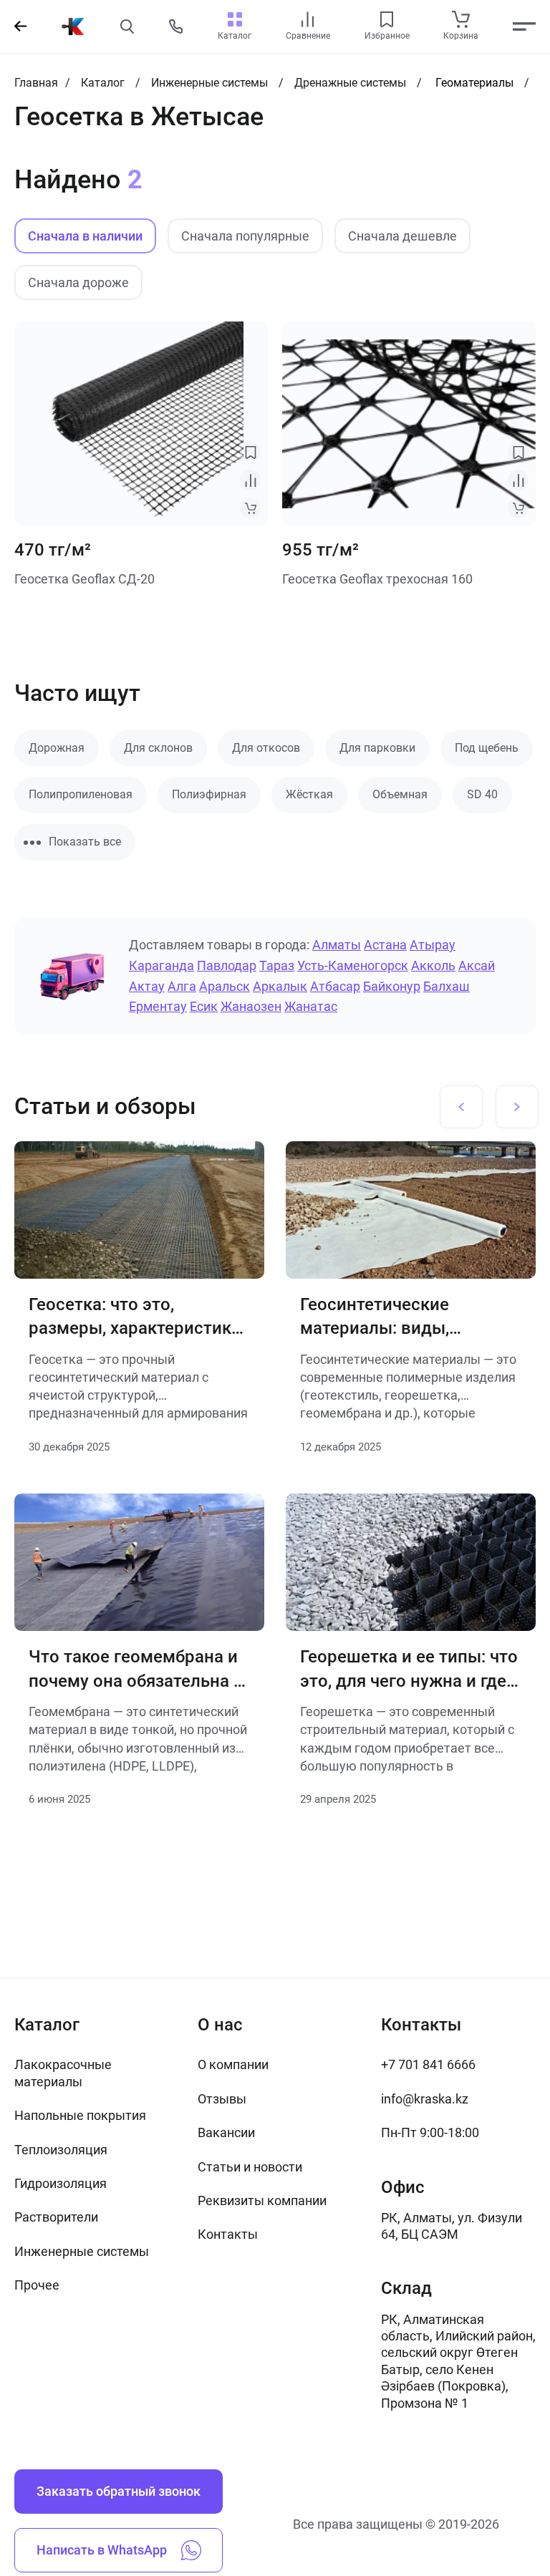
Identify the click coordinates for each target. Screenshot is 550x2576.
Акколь (433, 965)
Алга (182, 986)
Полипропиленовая (81, 794)
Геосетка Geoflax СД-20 (85, 579)
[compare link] (308, 19)
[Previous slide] (461, 1107)
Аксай (477, 965)
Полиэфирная (209, 794)
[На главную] (73, 26)
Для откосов (266, 748)
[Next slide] (517, 1107)
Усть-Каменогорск (353, 965)
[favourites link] (387, 19)
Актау (147, 986)
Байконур (392, 986)
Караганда (161, 965)
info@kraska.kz (425, 2099)
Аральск (225, 986)
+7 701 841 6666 (428, 2064)
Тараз (277, 965)
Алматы (337, 945)
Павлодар (227, 965)
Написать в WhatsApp (102, 2550)
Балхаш (447, 986)
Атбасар (335, 986)
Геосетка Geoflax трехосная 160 (377, 579)
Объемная (400, 794)
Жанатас (311, 1006)
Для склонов (158, 748)
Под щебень (487, 748)
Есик (204, 1006)
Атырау (433, 945)
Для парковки (377, 748)
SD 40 (482, 794)
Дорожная (57, 748)
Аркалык (280, 986)
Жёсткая (309, 794)
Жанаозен (251, 1006)
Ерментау (158, 1006)
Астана (385, 945)
